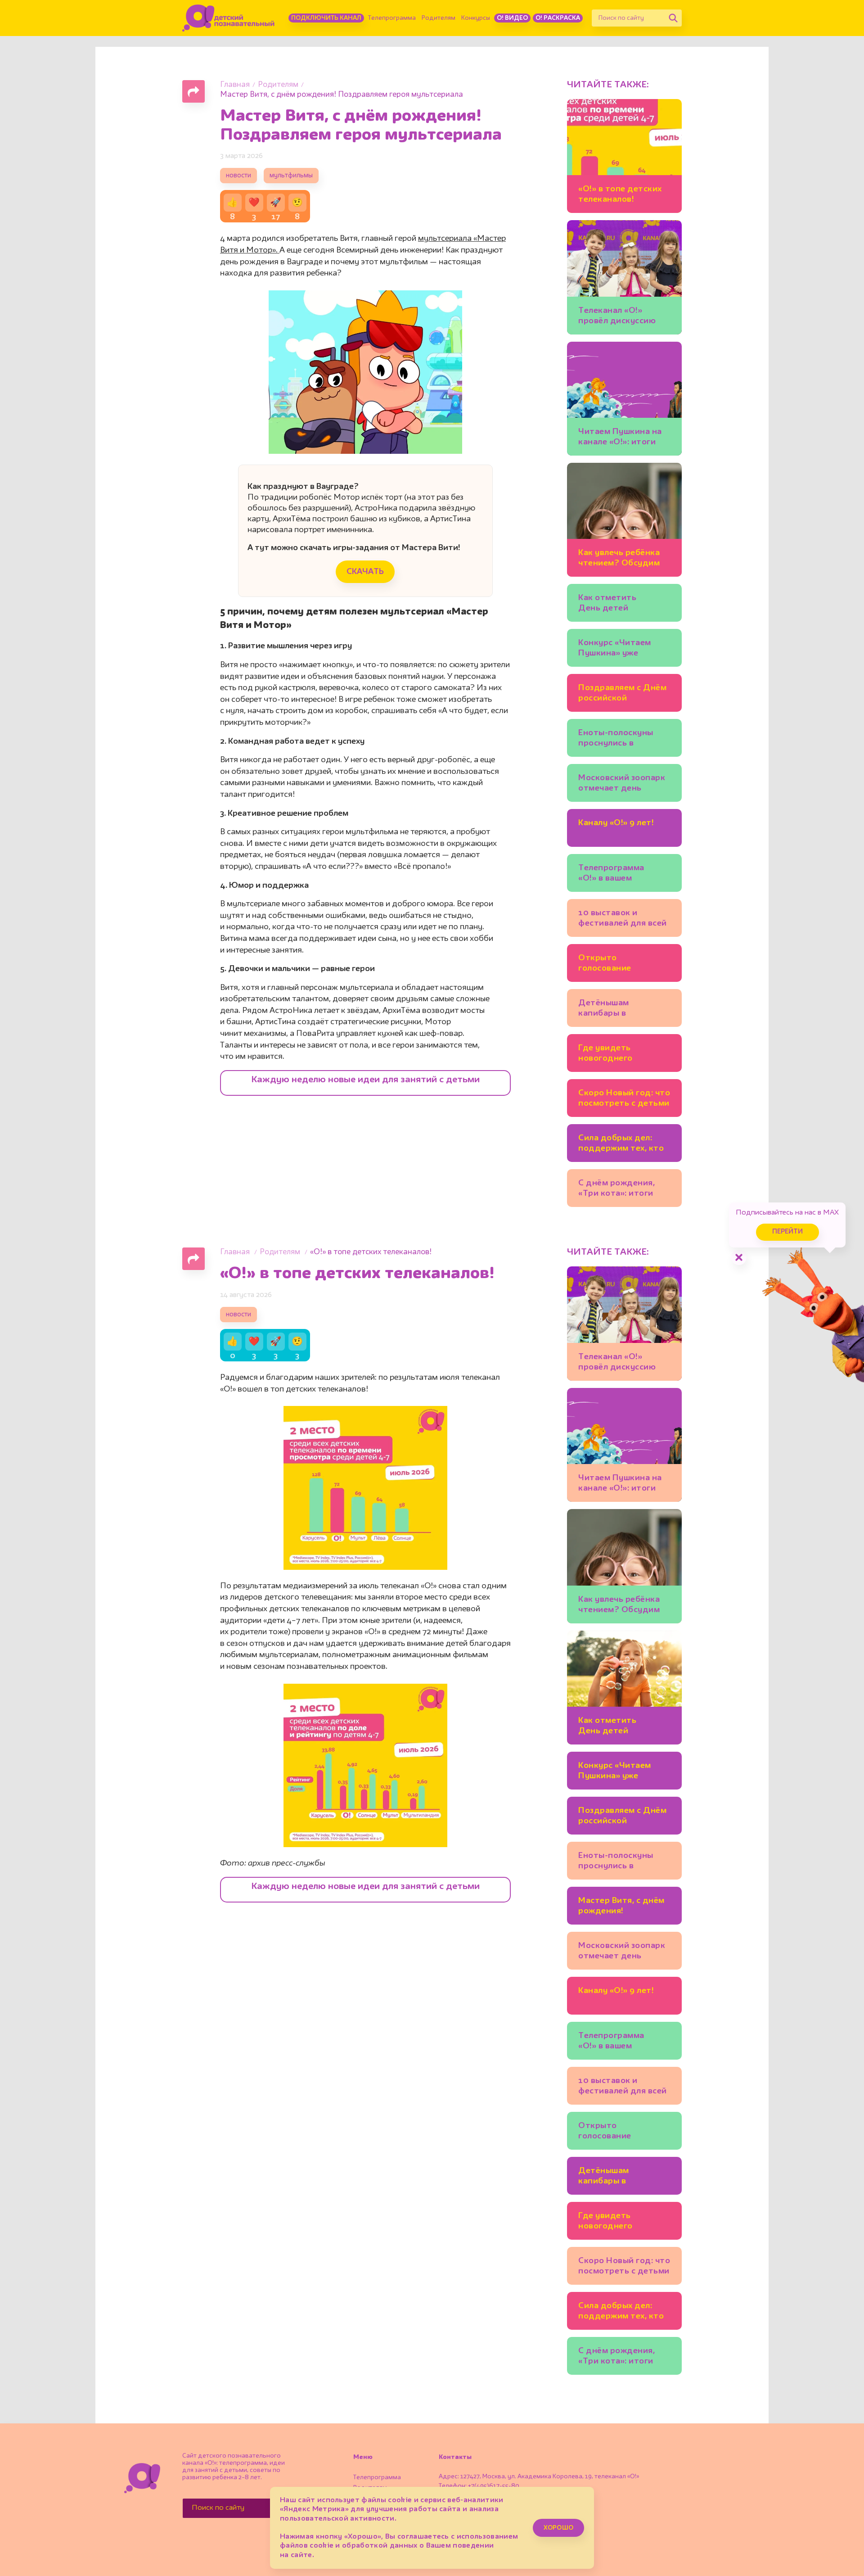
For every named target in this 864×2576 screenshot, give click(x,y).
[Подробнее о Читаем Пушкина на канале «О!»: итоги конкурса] (624, 399)
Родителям (439, 18)
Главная (235, 85)
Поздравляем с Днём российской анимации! (622, 694)
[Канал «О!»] (228, 18)
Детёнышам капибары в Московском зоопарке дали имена (623, 1010)
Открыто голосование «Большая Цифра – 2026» (617, 965)
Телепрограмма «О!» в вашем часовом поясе (611, 874)
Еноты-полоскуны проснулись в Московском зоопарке (616, 739)
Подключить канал (326, 18)
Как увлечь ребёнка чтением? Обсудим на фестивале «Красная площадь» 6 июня (623, 559)
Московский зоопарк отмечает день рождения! (622, 784)
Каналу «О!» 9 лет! (616, 823)
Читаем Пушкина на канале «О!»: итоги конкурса (620, 438)
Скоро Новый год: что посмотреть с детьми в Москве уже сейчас (624, 1100)
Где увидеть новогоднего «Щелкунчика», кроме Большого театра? (624, 1055)
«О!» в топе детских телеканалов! (620, 194)
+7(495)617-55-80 (494, 2486)
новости (238, 176)
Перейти (787, 1232)
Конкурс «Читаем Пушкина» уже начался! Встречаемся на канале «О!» (624, 649)
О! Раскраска (558, 18)
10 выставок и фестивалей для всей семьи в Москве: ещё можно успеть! (623, 920)
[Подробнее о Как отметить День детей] (624, 1688)
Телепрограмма (392, 18)
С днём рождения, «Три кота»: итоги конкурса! (616, 1190)
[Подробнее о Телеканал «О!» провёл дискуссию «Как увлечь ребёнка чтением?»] (624, 277)
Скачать (365, 572)
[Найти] (673, 18)
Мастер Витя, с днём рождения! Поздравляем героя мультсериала (621, 1907)
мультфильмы (291, 176)
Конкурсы (476, 18)
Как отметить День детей (607, 603)
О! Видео (512, 18)
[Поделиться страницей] (193, 91)
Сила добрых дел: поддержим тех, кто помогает (621, 1145)
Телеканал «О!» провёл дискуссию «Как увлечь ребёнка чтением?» (621, 317)
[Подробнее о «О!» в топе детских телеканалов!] (624, 156)
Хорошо (558, 2528)
